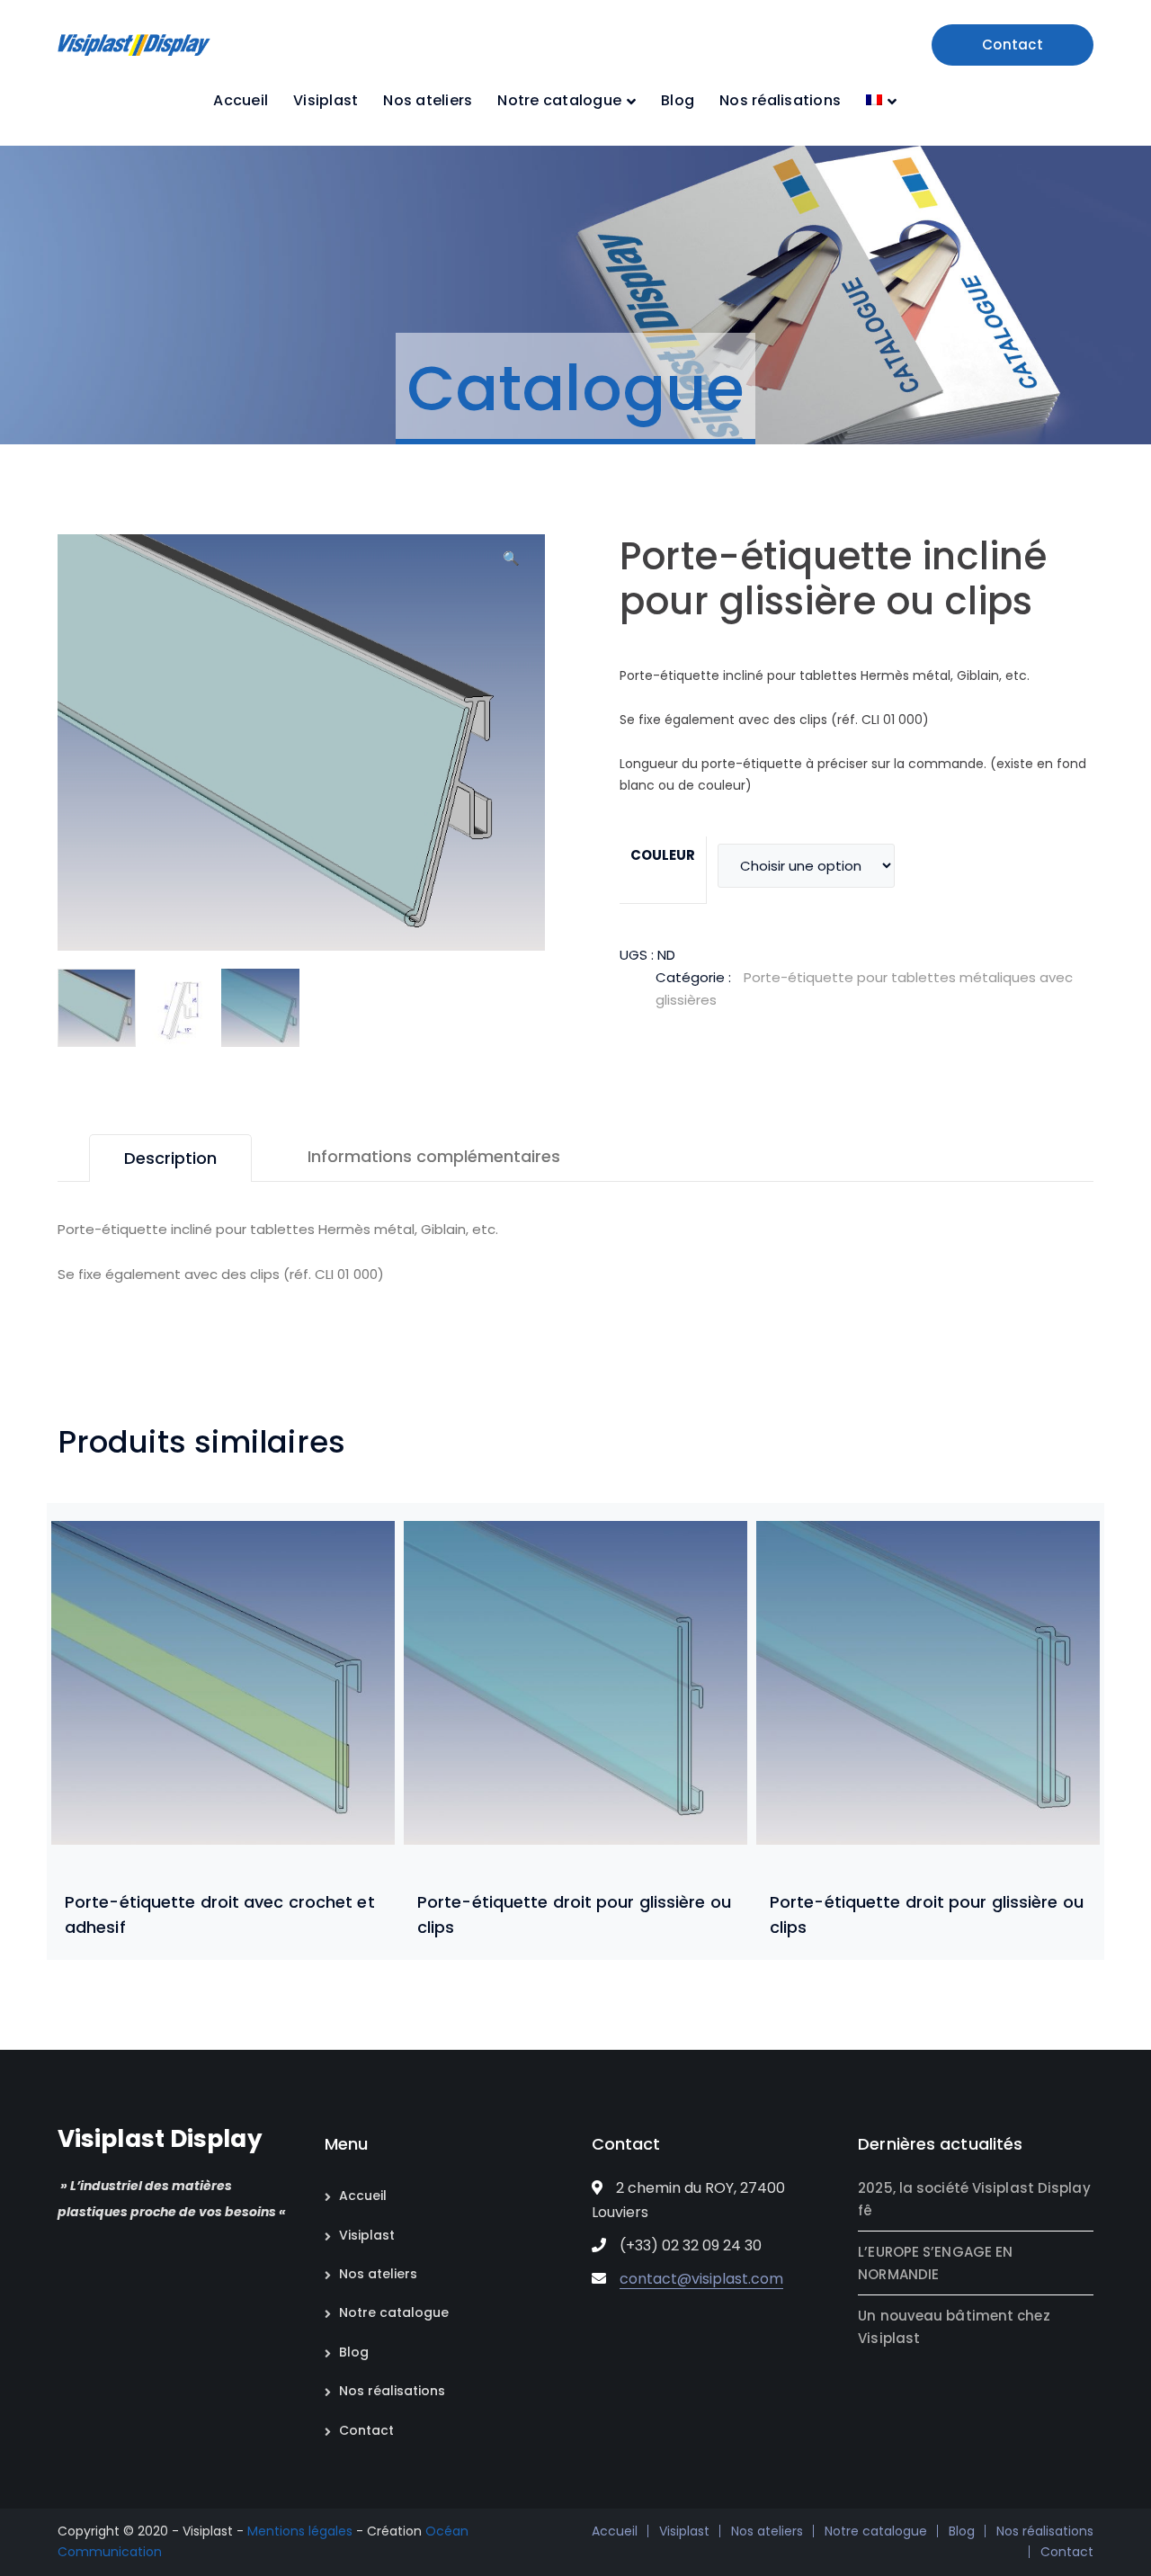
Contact (1013, 45)
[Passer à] (881, 101)
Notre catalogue (394, 2312)
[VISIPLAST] (134, 44)
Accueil (363, 2196)
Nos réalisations (392, 2391)
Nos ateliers (378, 2274)
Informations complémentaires (434, 1156)
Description (170, 1158)
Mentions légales (300, 2531)
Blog (354, 2352)
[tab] (170, 1158)
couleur (663, 855)
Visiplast (367, 2235)
